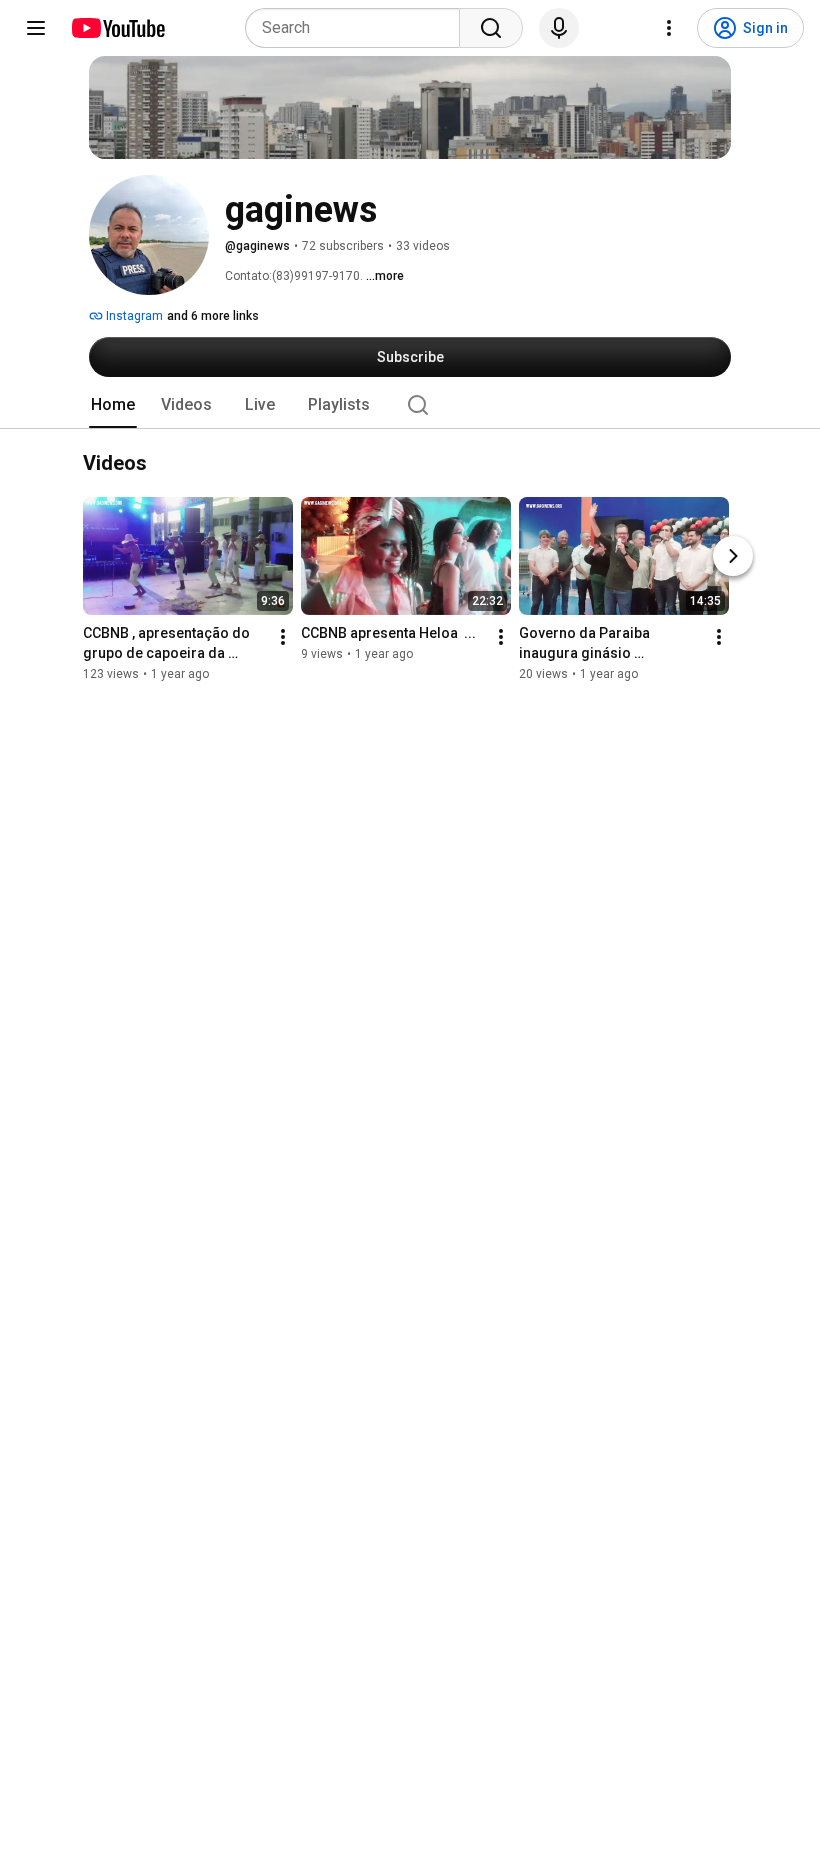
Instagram (133, 316)
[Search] (491, 28)
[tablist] (410, 405)
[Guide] (36, 28)
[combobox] (358, 28)
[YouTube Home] (117, 28)
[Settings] (669, 28)
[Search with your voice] (559, 28)
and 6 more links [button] (213, 316)
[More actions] (283, 638)
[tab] (113, 405)
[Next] (733, 557)
